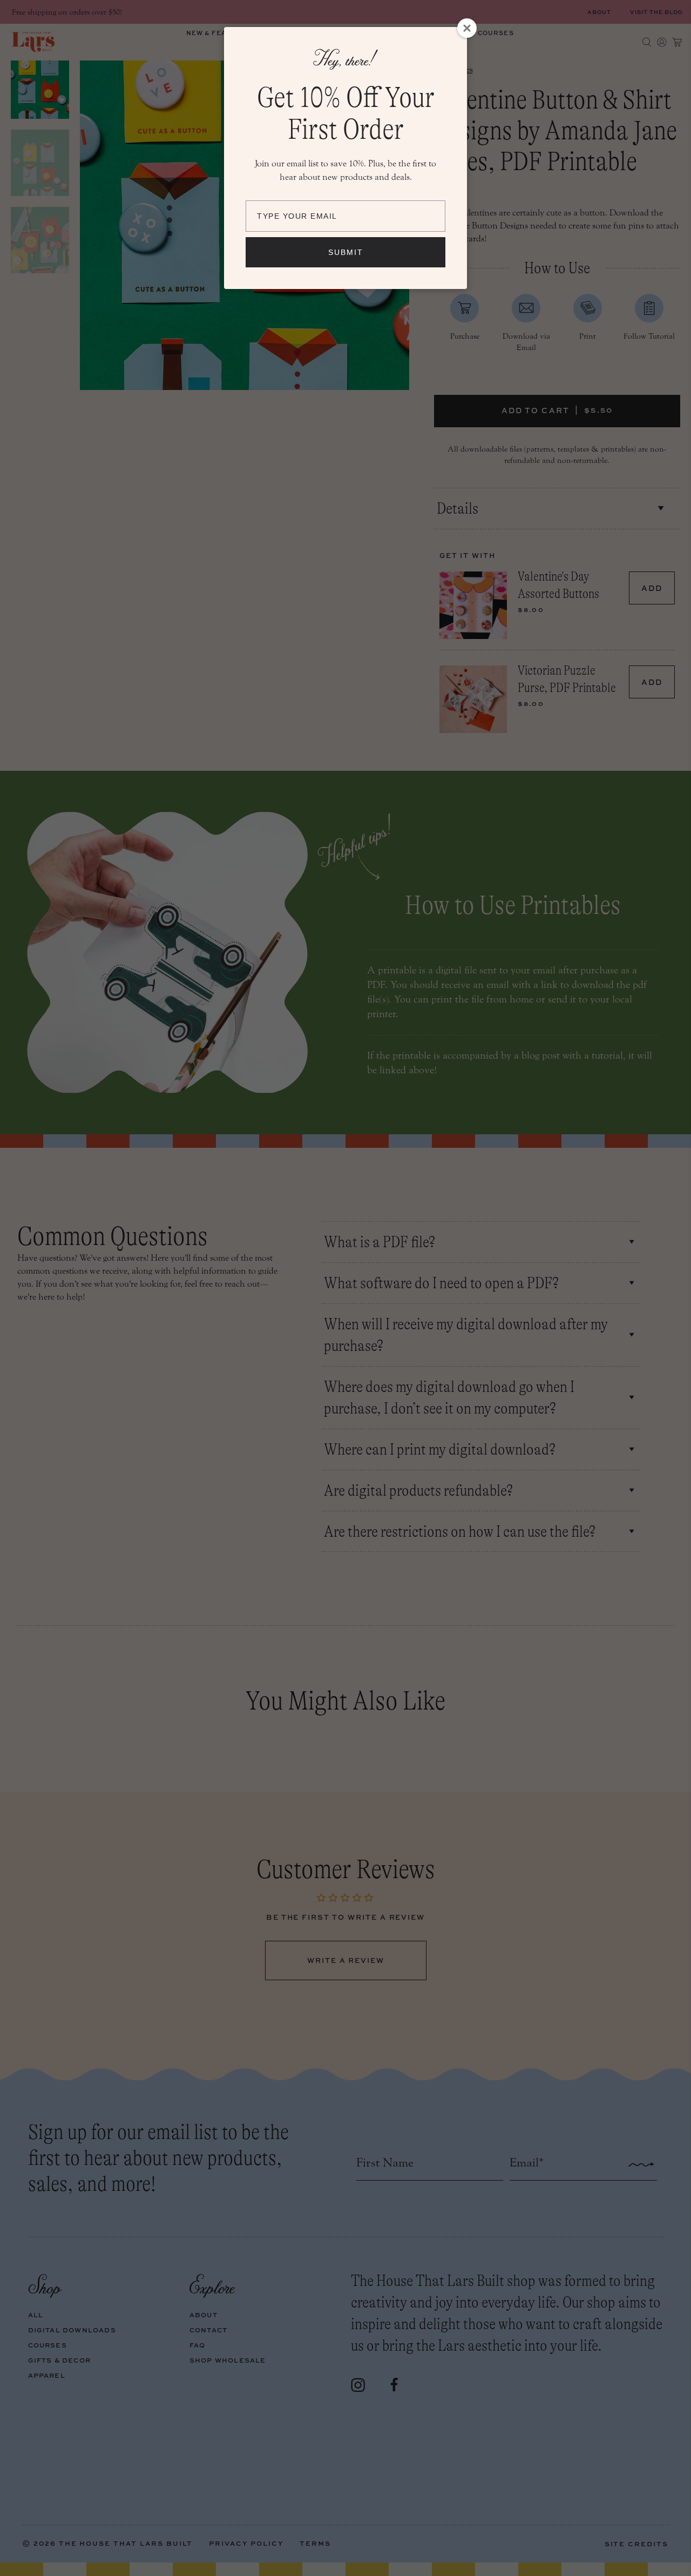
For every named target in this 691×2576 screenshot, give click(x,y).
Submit (346, 252)
